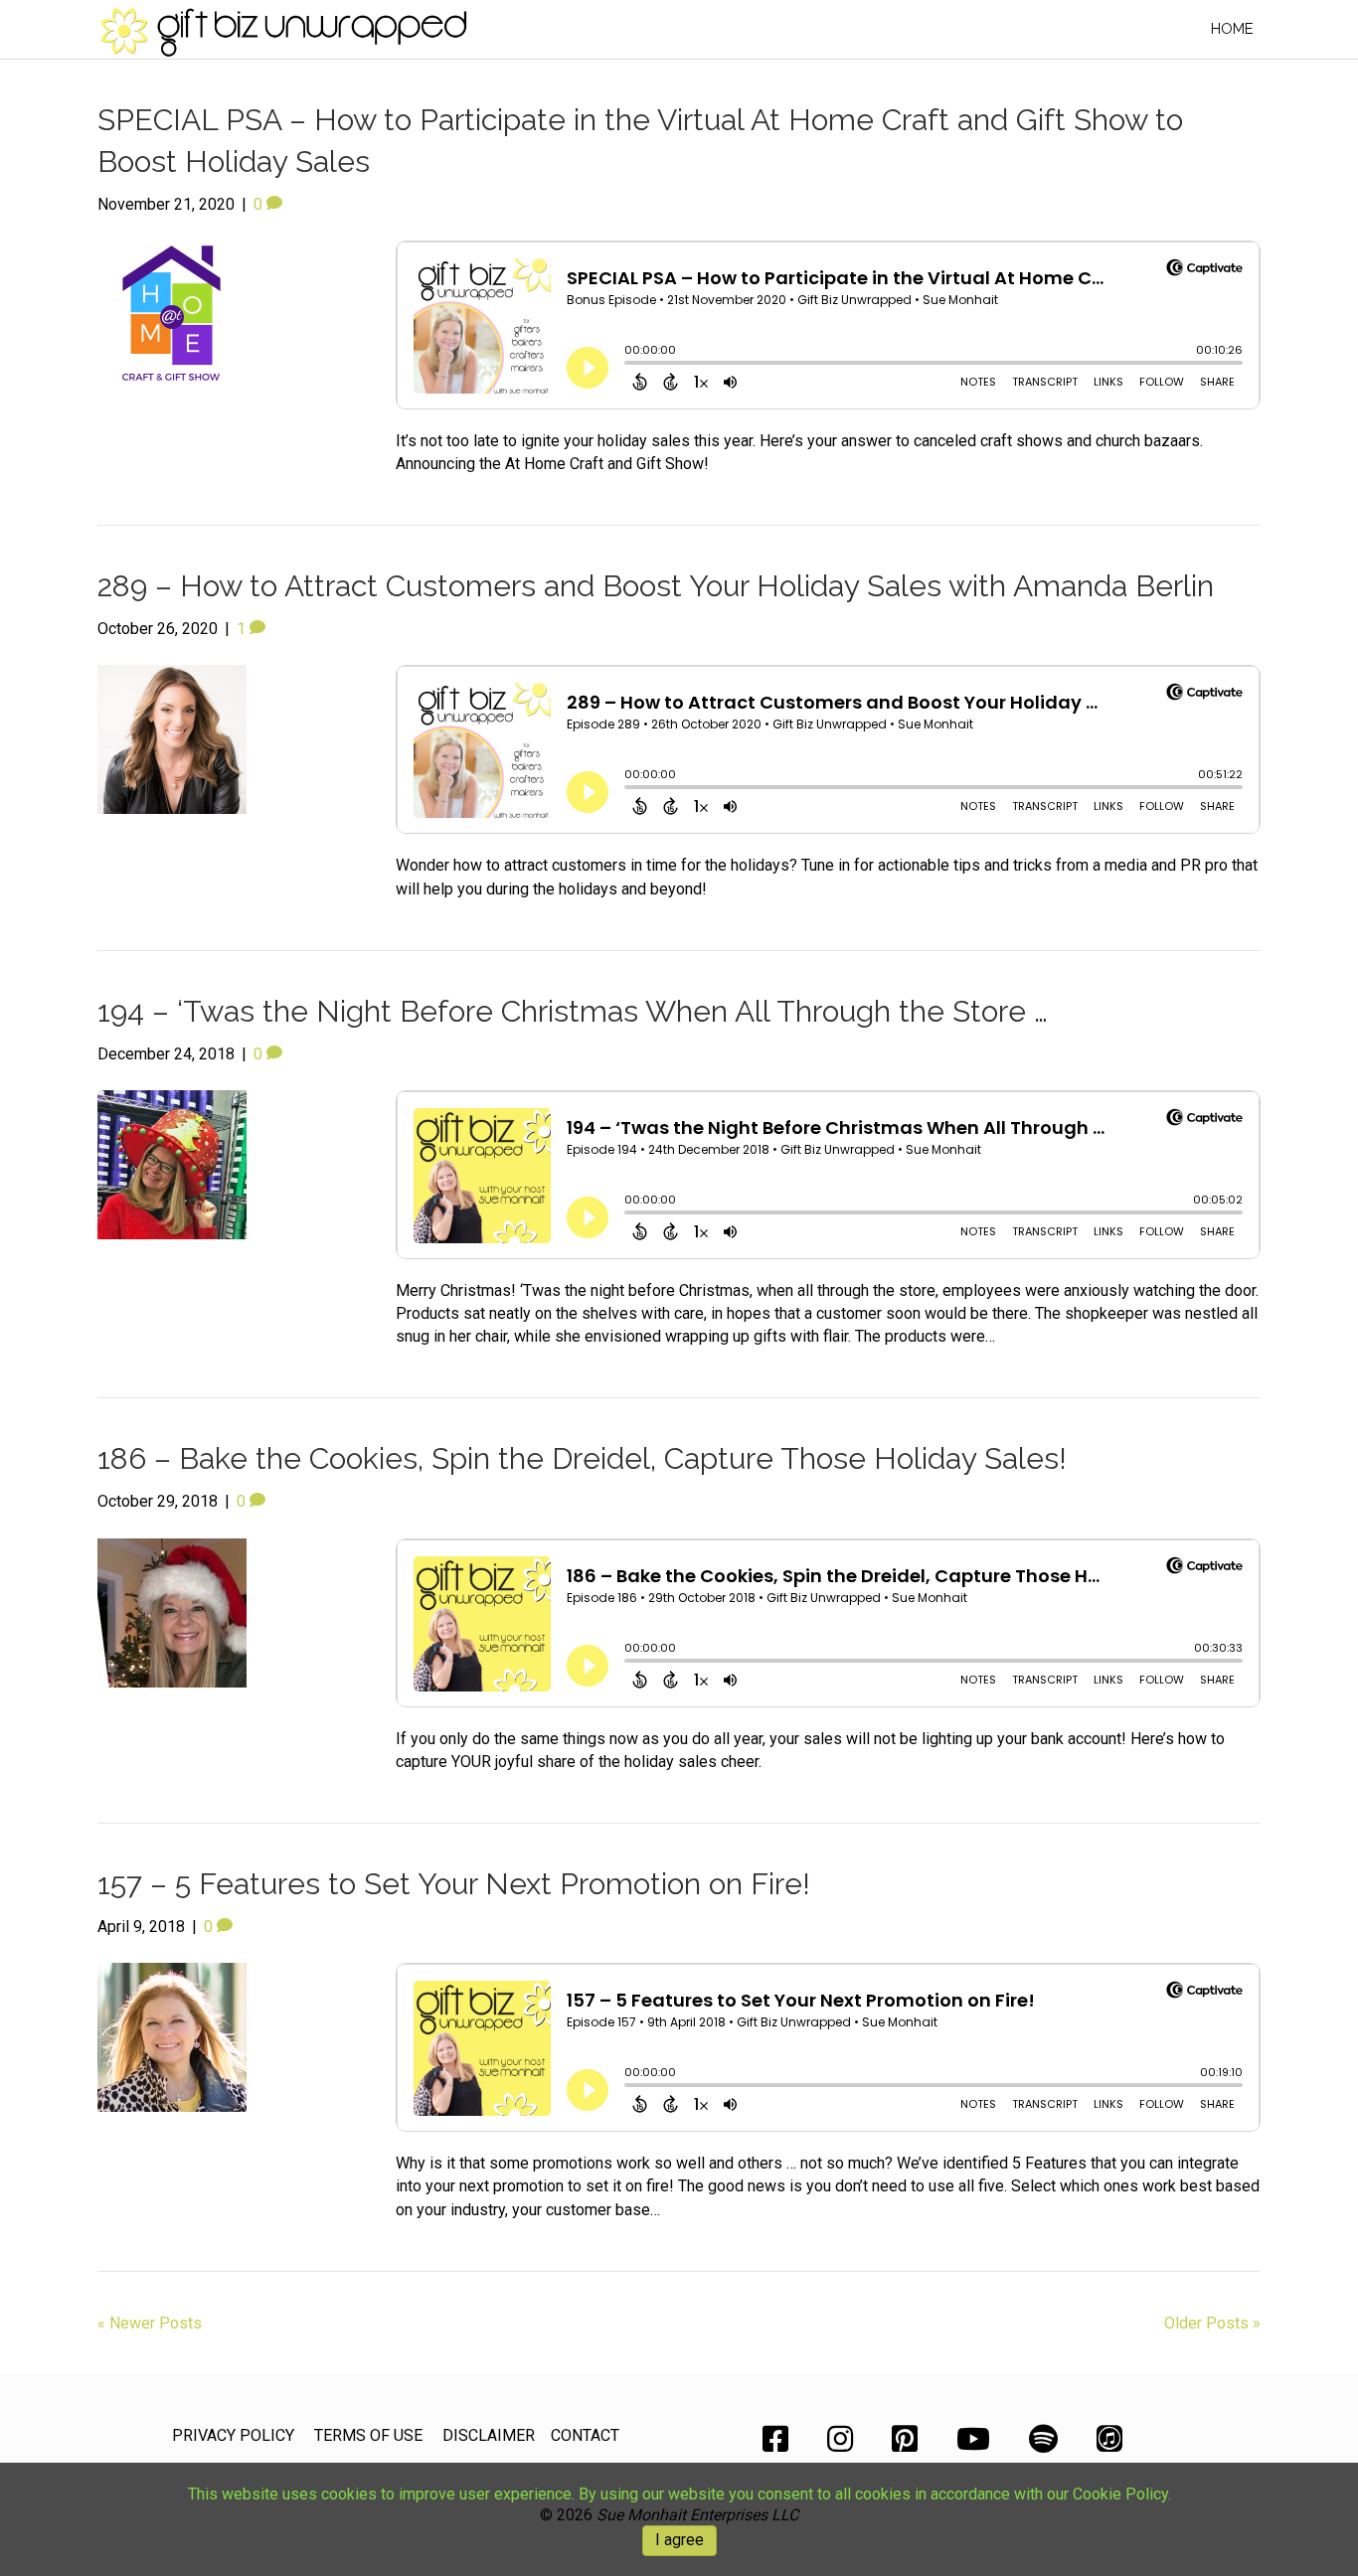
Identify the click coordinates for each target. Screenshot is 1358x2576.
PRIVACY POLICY (233, 2435)
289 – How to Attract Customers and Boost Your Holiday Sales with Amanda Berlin (656, 586)
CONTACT (585, 2435)
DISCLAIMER (489, 2435)
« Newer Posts (150, 2323)
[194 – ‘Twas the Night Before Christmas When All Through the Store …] (172, 1163)
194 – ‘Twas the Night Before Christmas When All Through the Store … (573, 1011)
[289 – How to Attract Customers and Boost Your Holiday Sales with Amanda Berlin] (172, 739)
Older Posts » (1212, 2323)
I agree (679, 2540)
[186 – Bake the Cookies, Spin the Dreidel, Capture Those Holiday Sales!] (172, 1611)
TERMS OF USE (368, 2435)
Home (1232, 29)
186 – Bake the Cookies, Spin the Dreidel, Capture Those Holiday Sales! (582, 1458)
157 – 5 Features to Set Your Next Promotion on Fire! (454, 1884)
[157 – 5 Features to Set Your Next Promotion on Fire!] (172, 2036)
